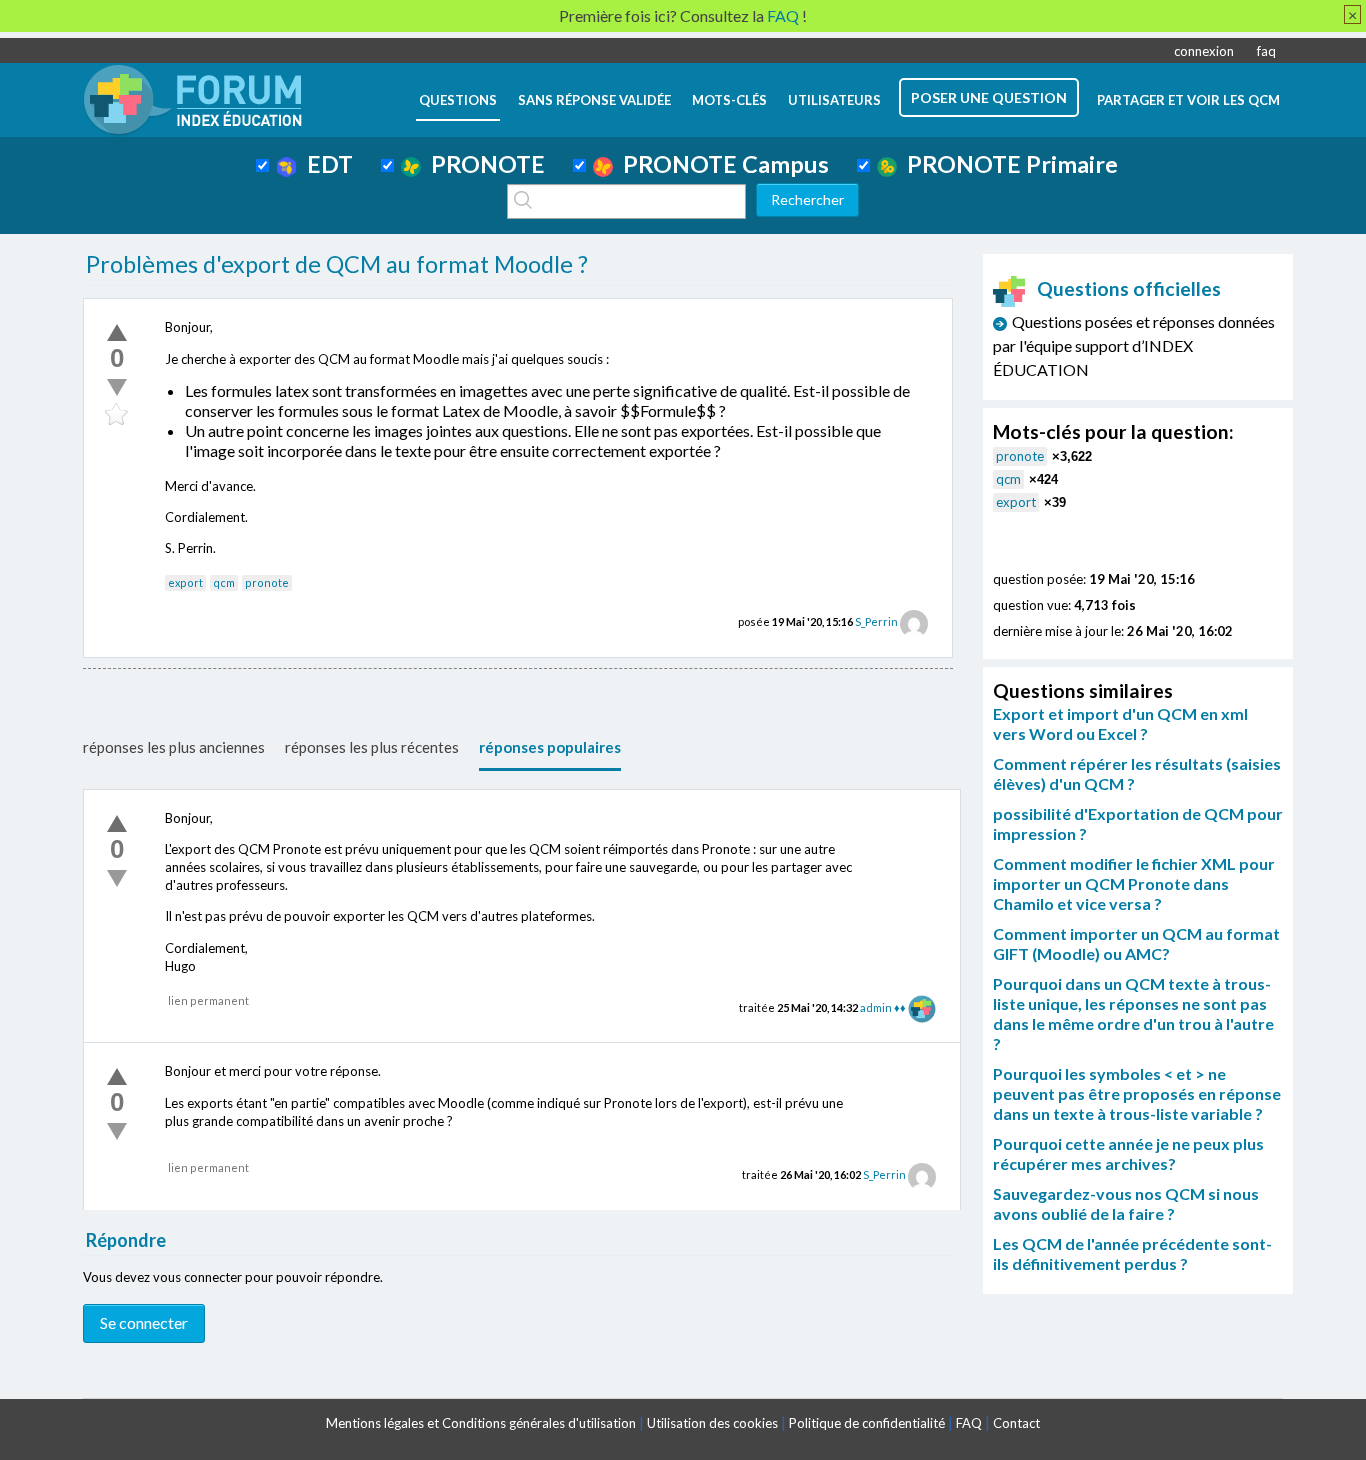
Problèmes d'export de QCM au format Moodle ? (337, 264)
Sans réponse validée (594, 100)
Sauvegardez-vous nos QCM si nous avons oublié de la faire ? (1126, 1203)
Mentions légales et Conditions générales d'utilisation (481, 1423)
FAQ (969, 1423)
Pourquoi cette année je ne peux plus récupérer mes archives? (1128, 1153)
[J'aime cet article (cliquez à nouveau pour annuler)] (117, 332)
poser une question (989, 97)
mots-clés (729, 100)
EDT (325, 164)
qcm (224, 582)
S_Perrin (876, 621)
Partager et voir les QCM (1188, 100)
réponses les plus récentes (372, 747)
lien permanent (208, 1000)
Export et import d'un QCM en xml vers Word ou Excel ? (1120, 723)
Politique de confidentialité (867, 1423)
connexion (1204, 51)
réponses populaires (550, 747)
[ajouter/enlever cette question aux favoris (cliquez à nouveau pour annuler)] (117, 415)
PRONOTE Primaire (1007, 164)
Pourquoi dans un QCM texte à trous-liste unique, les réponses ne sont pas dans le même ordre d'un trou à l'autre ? (1133, 1013)
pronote (267, 582)
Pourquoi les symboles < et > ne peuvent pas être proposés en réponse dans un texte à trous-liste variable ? (1137, 1093)
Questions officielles (1129, 288)
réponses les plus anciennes (174, 747)
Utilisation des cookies (712, 1423)
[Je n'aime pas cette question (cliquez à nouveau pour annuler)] (117, 387)
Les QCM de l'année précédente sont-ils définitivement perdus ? (1132, 1253)
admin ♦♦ (883, 1007)
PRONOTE (483, 164)
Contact (1016, 1423)
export (185, 582)
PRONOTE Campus (721, 164)
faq (1266, 51)
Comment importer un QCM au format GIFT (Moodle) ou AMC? (1136, 943)
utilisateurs (834, 100)
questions (458, 100)
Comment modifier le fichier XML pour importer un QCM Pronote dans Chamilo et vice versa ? (1134, 883)
